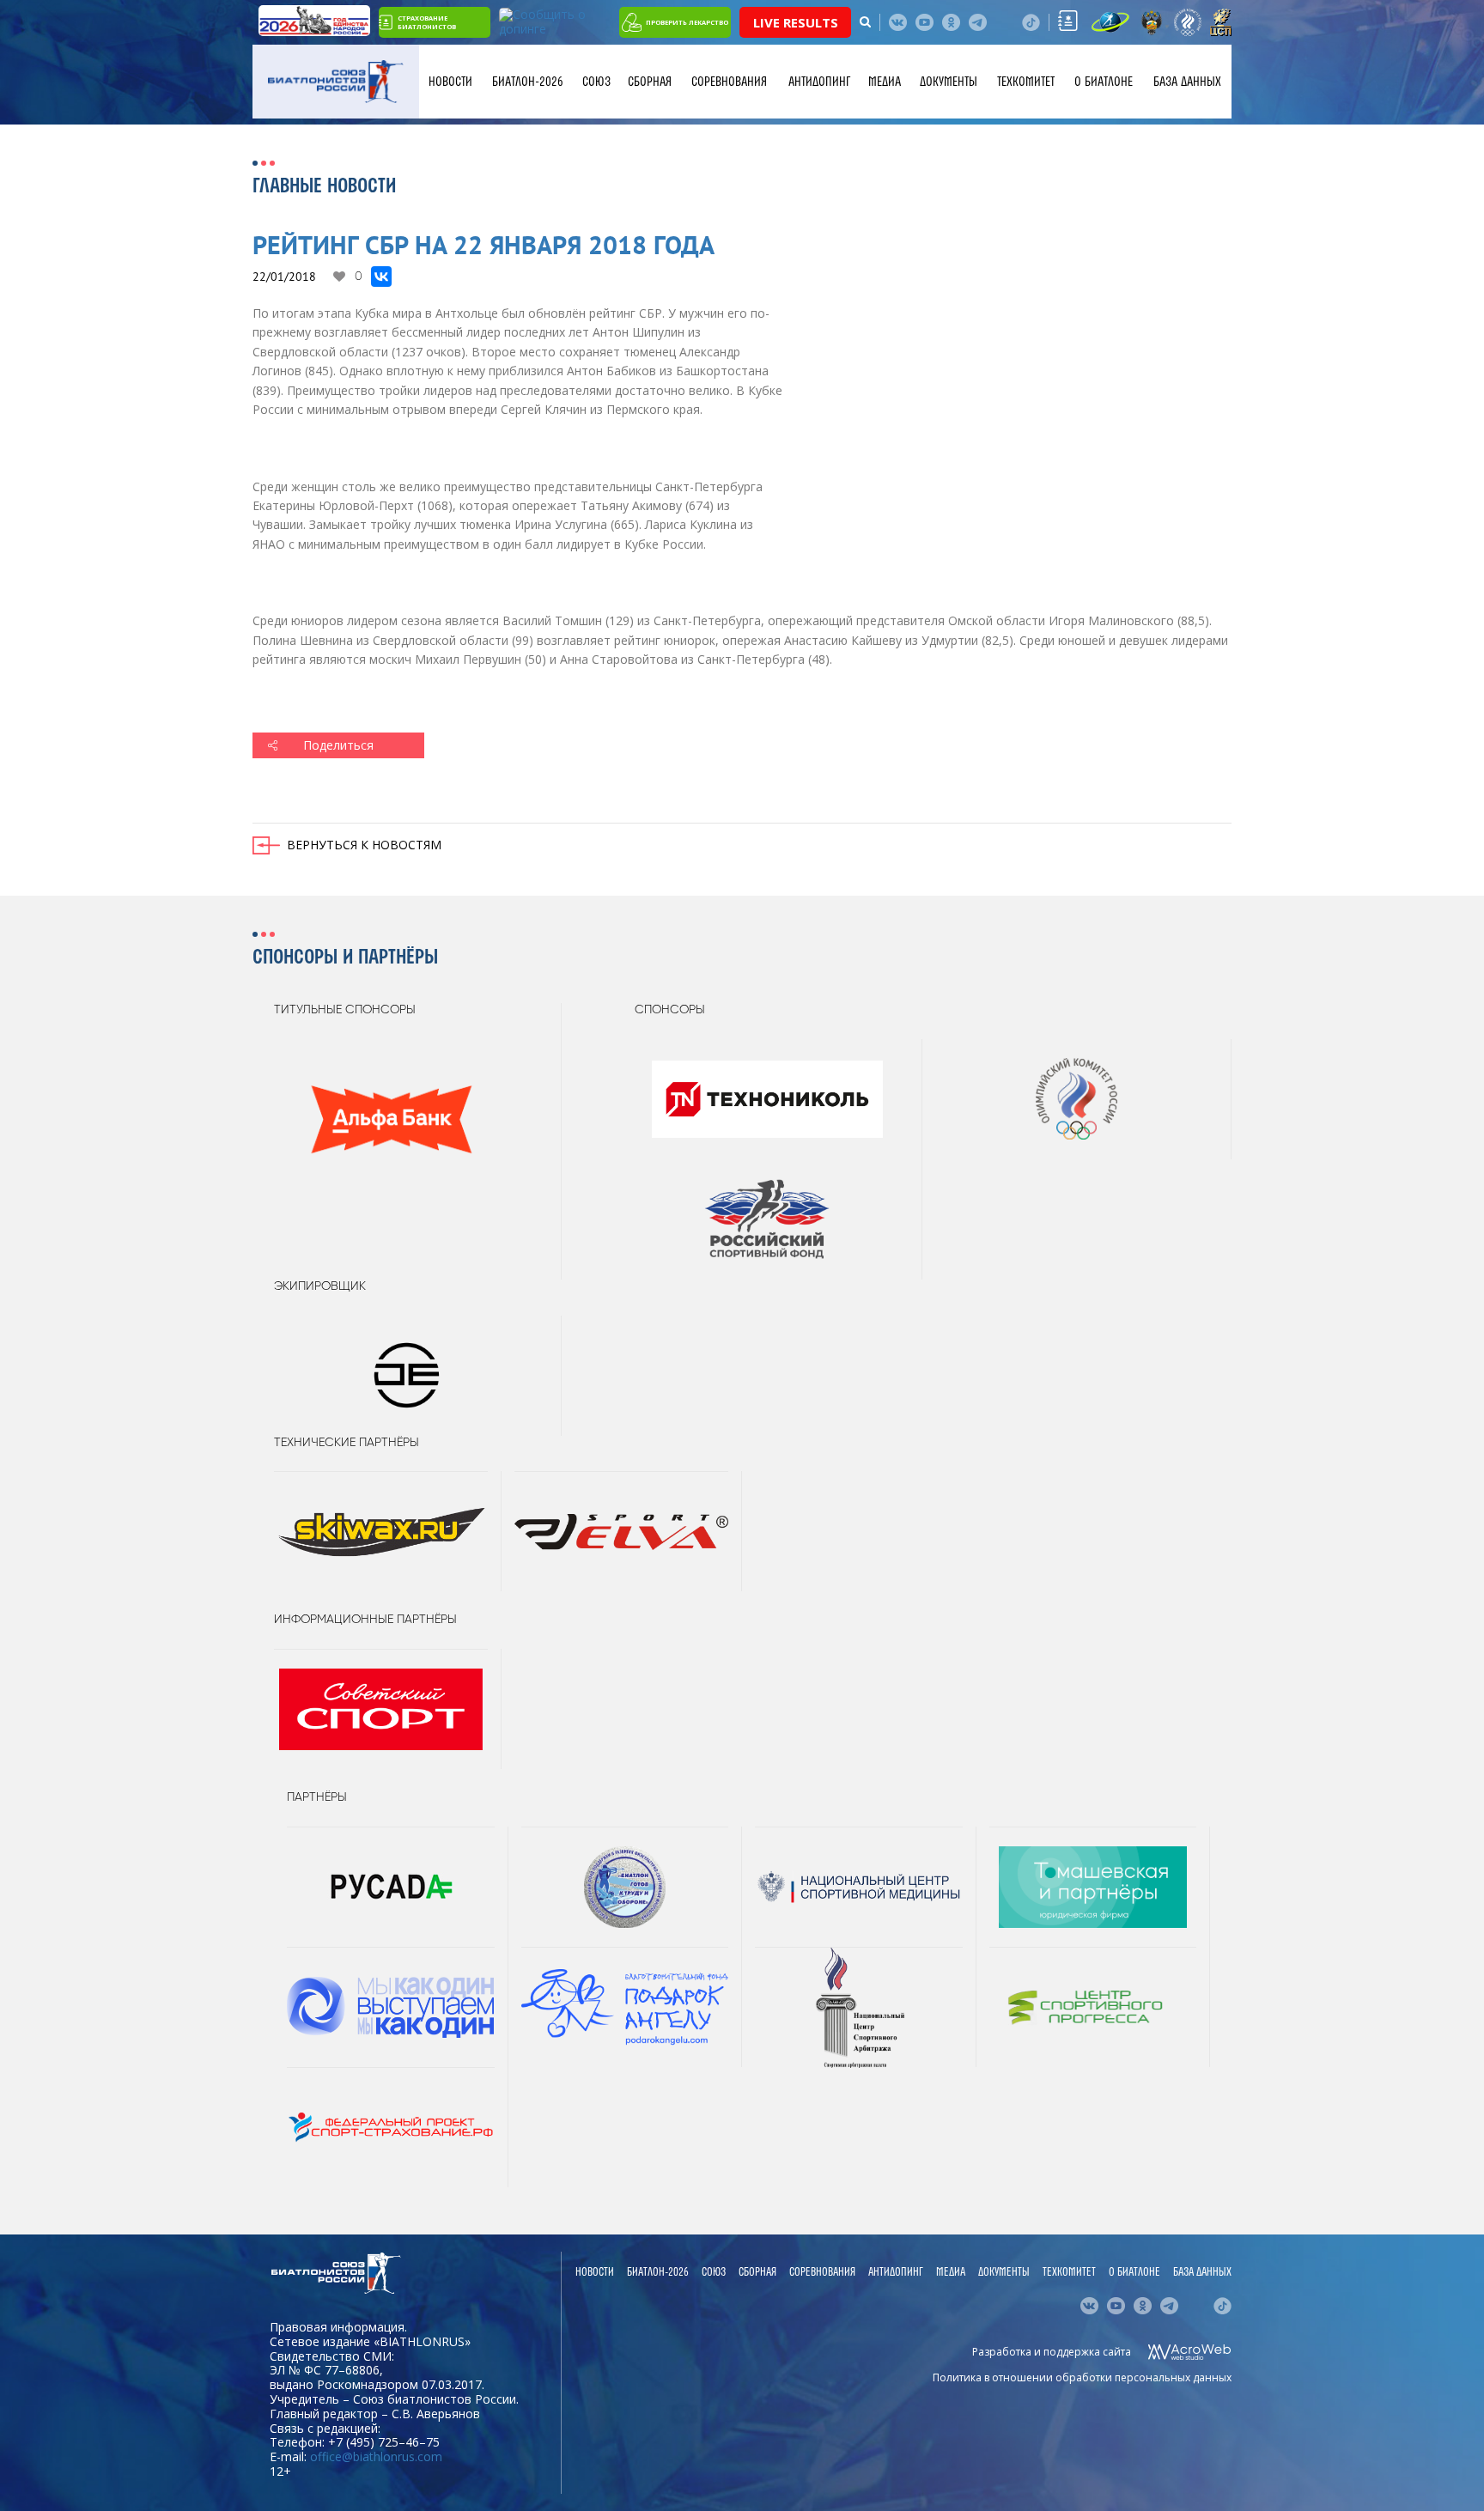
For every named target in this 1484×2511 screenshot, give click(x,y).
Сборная (650, 82)
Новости (450, 82)
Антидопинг (819, 82)
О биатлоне (1104, 82)
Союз (596, 82)
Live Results (796, 22)
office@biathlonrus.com (376, 2456)
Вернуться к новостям (364, 845)
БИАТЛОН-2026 (528, 82)
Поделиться (338, 745)
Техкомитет (1026, 82)
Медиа (885, 82)
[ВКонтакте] (381, 277)
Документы (949, 82)
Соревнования (729, 82)
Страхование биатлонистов (427, 22)
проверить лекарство (687, 22)
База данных (1187, 82)
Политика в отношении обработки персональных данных (1082, 2377)
